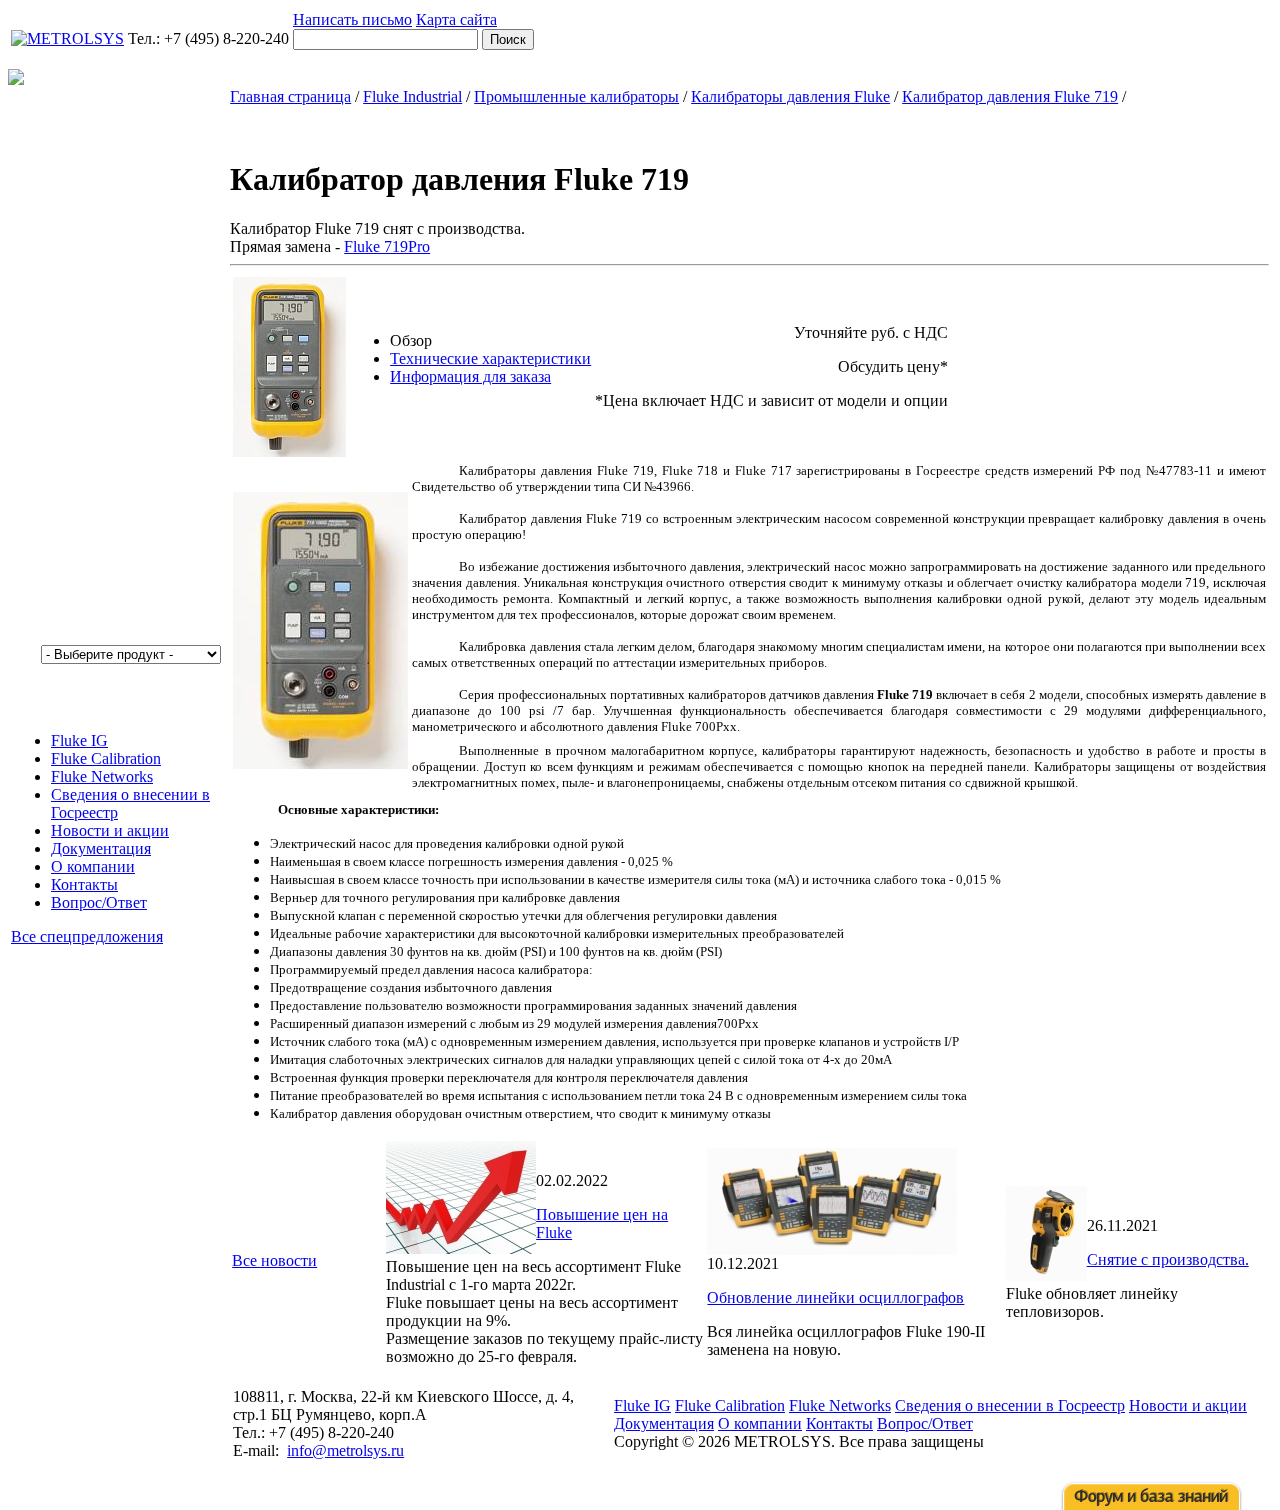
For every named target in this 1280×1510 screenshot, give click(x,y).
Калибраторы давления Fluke (790, 96)
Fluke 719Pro (387, 246)
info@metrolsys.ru (345, 1450)
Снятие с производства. (1168, 1259)
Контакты (84, 884)
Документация (101, 848)
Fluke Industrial (412, 96)
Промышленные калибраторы (576, 96)
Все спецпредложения (87, 936)
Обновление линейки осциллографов (835, 1297)
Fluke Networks (102, 776)
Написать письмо (352, 19)
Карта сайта (456, 19)
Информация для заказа (470, 376)
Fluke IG (79, 740)
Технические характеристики (490, 358)
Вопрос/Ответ (99, 902)
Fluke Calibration (106, 758)
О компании (93, 866)
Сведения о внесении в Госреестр (1010, 1405)
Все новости (274, 1260)
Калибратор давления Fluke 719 (1010, 96)
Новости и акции (110, 830)
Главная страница (290, 96)
